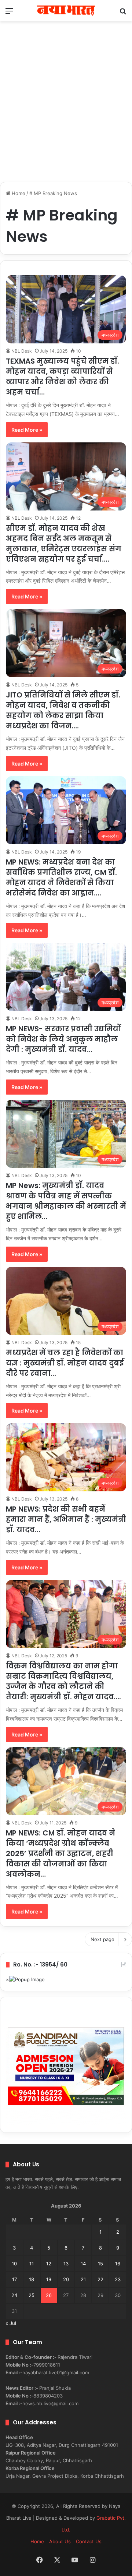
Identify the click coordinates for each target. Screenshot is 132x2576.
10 (14, 2264)
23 (118, 2279)
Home (18, 193)
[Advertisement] (66, 106)
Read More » (27, 430)
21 (83, 2279)
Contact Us (89, 2541)
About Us (60, 2541)
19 (49, 2279)
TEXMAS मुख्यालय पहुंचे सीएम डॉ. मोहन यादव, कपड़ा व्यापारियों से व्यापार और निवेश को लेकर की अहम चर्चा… (63, 377)
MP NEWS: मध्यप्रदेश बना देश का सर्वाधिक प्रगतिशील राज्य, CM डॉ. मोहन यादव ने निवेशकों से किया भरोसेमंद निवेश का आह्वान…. (61, 877)
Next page (102, 1939)
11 (32, 2264)
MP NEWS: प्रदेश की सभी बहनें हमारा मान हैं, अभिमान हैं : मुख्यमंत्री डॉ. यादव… (66, 1519)
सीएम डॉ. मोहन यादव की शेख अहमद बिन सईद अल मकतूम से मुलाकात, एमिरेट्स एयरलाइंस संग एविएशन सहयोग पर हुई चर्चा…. (64, 544)
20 (66, 2279)
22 (100, 2279)
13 (66, 2264)
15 (100, 2264)
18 (32, 2279)
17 (14, 2279)
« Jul (11, 2323)
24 (14, 2295)
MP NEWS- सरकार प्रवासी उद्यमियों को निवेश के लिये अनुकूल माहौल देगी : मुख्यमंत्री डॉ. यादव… (63, 1039)
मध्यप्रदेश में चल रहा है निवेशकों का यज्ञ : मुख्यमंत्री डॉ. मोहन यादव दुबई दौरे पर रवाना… (65, 1363)
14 (83, 2264)
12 (49, 2264)
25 (32, 2295)
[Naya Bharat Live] (66, 11)
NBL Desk (22, 351)
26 (49, 2295)
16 (118, 2264)
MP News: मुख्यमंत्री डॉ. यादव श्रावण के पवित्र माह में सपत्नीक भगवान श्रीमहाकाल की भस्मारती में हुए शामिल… (66, 1201)
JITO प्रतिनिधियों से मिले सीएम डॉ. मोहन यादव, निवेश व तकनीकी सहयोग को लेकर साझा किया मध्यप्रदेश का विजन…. (63, 710)
